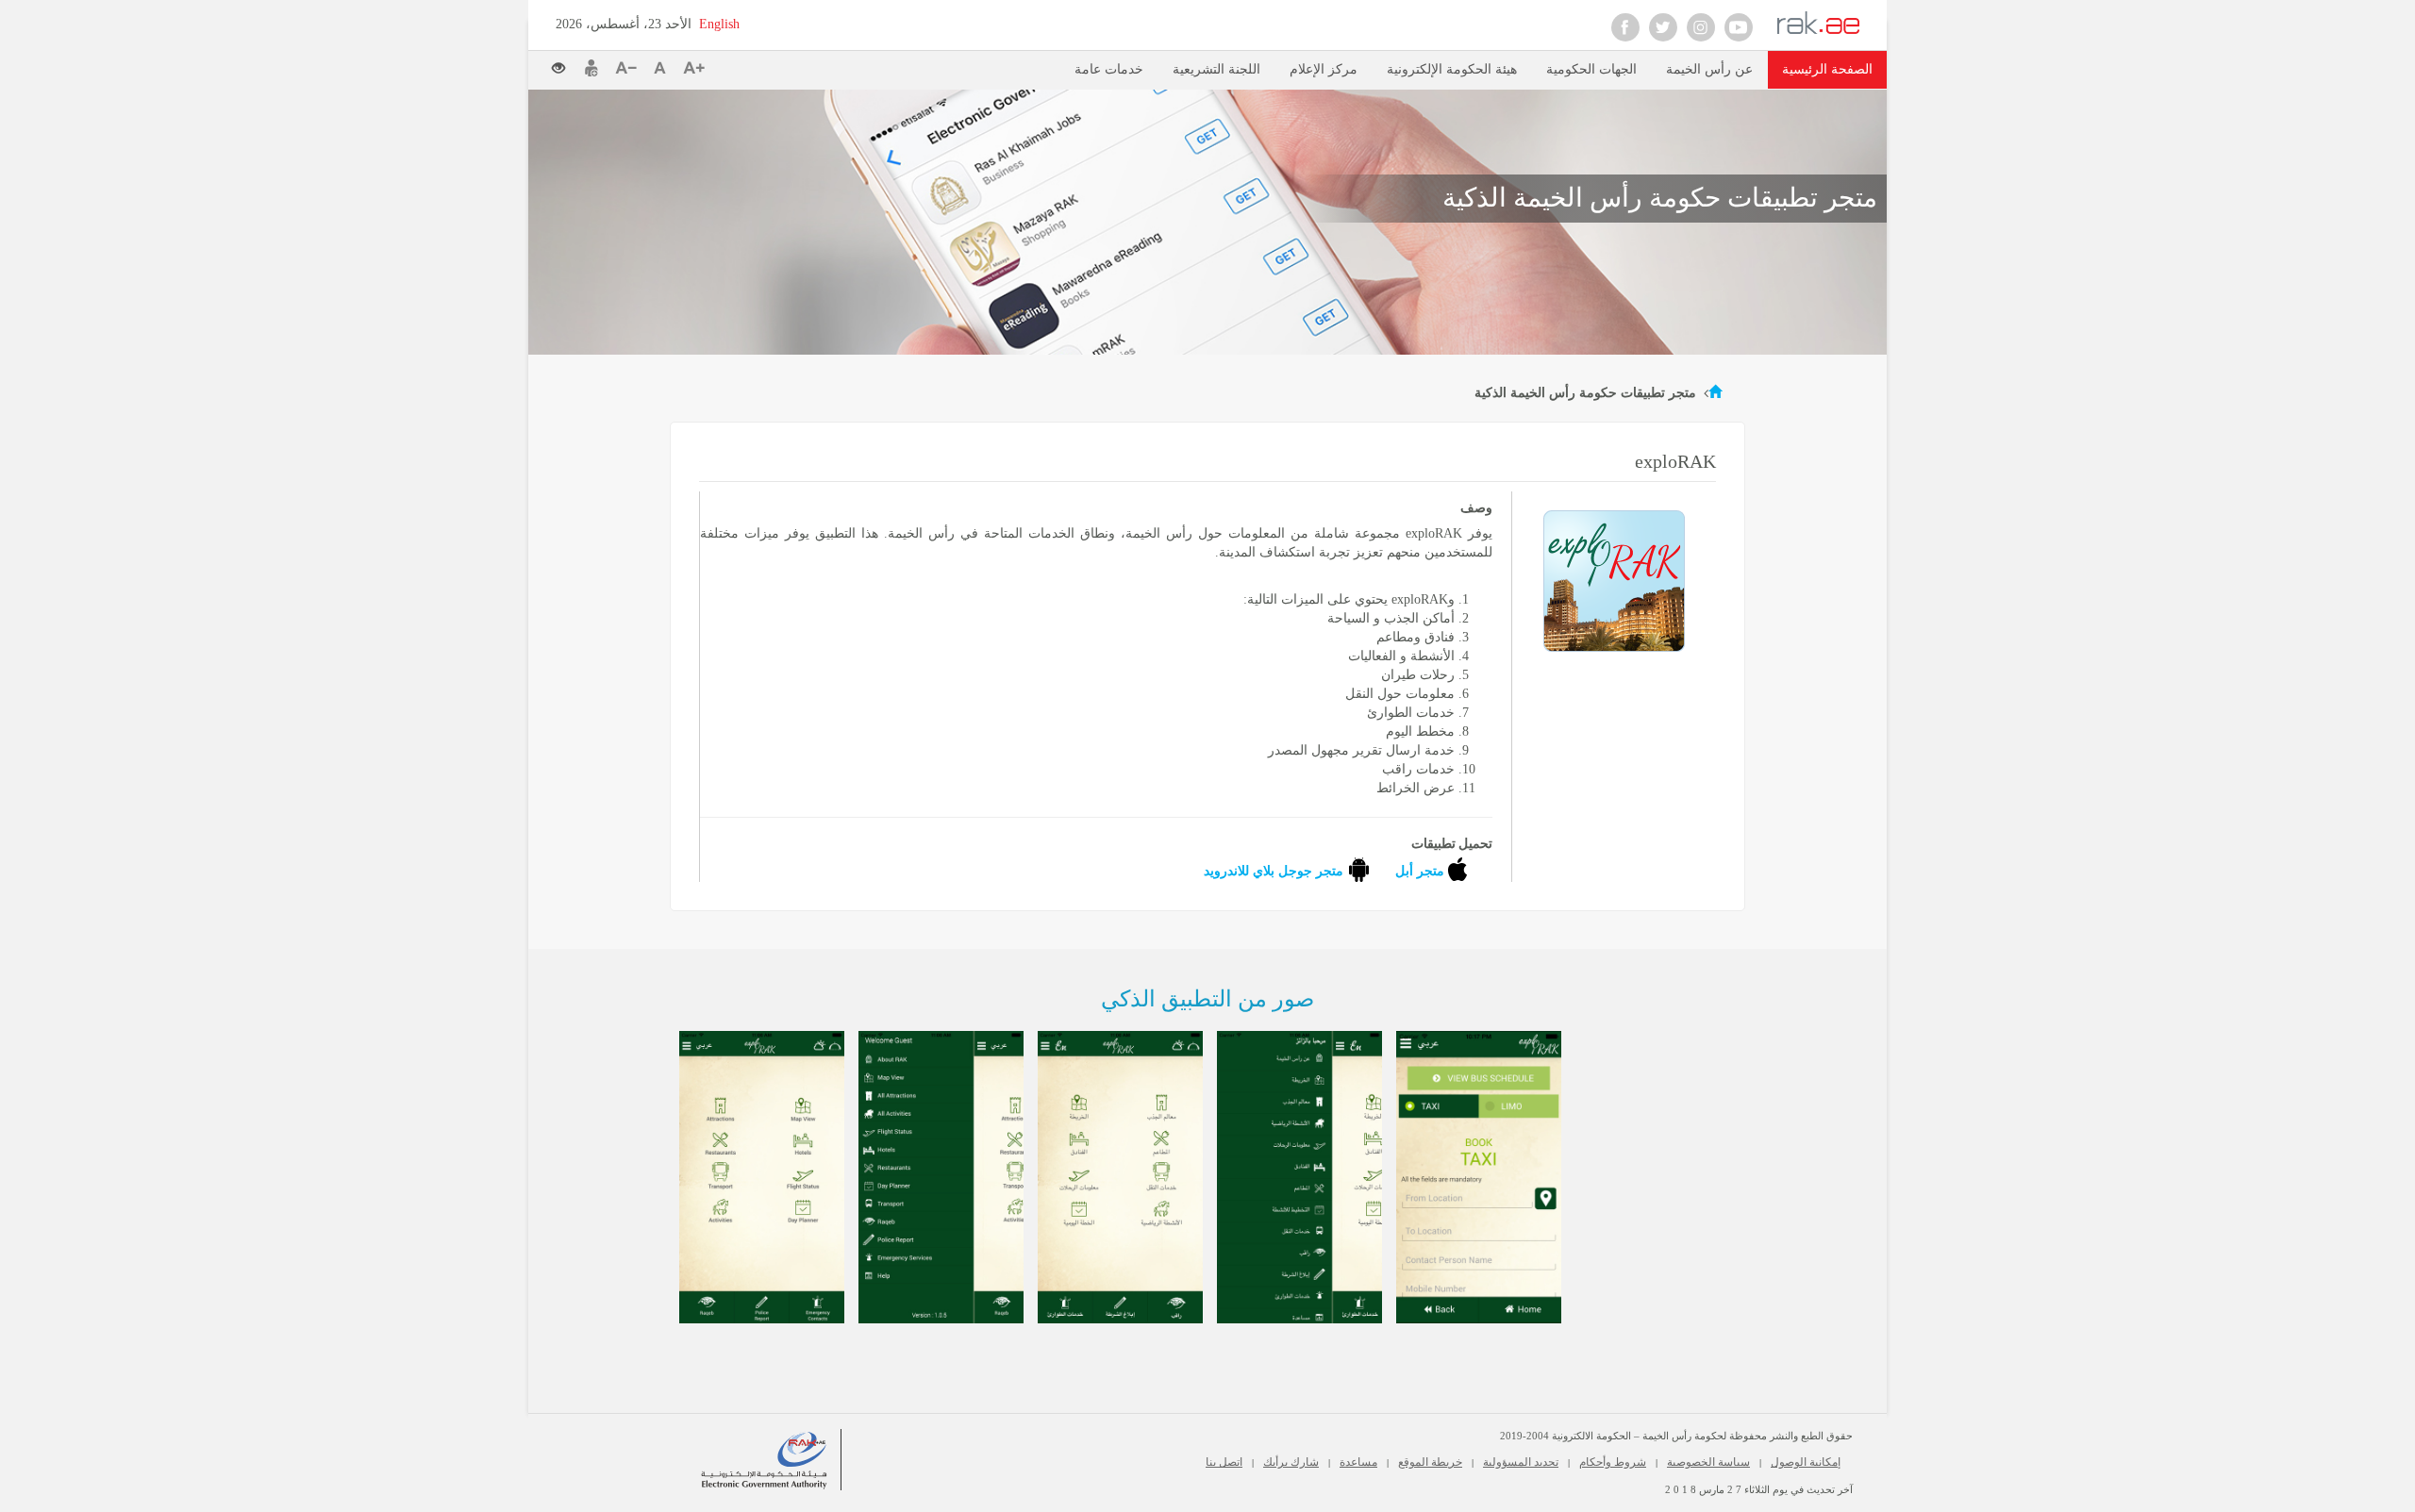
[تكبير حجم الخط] (694, 68)
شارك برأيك (1291, 1462)
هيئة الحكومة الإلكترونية (1452, 69)
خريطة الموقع (1430, 1462)
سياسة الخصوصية (1708, 1462)
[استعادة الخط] (664, 68)
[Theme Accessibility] (566, 63)
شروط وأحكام (1613, 1462)
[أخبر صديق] (591, 68)
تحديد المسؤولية (1521, 1462)
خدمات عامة (1109, 69)
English (719, 24)
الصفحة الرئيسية (1827, 69)
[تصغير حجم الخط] (630, 68)
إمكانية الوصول (1806, 1462)
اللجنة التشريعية (1216, 69)
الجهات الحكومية (1591, 69)
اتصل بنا (1224, 1462)
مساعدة (1358, 1462)
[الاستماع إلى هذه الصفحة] (755, 66)
